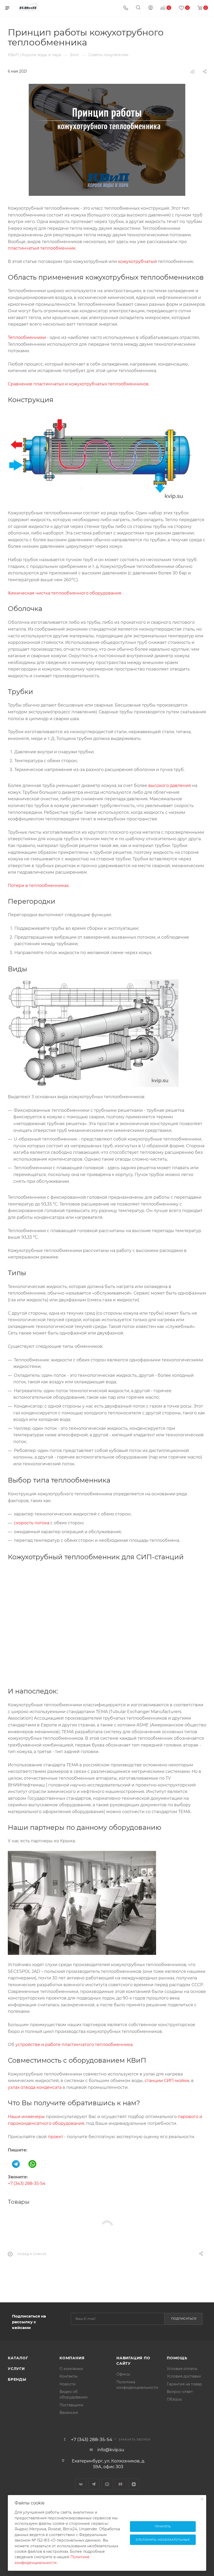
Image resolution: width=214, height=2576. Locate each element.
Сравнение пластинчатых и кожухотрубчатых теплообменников (78, 384)
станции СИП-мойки (167, 2081)
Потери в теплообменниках (38, 886)
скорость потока (32, 1523)
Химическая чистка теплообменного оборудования (65, 593)
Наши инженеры (26, 2117)
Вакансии (69, 2413)
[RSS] (193, 72)
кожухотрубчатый (137, 261)
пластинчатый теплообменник (42, 248)
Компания (72, 2358)
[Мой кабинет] (151, 8)
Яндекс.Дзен (134, 2484)
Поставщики (72, 2405)
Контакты (69, 2376)
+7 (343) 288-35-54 (27, 2183)
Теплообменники (27, 337)
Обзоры (174, 2399)
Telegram (94, 2484)
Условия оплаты (182, 2369)
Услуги (16, 2369)
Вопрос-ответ (180, 2392)
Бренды (17, 2379)
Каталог (18, 2358)
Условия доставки (184, 2376)
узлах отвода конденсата (35, 2087)
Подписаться (184, 2319)
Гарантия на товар (184, 2384)
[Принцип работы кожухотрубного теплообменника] (107, 140)
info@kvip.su (111, 2450)
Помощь (177, 2358)
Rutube (120, 2484)
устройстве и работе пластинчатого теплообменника (74, 2045)
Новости (68, 2384)
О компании (71, 2369)
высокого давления (170, 786)
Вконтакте (81, 2484)
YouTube (107, 2484)
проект (55, 2137)
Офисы (123, 2374)
